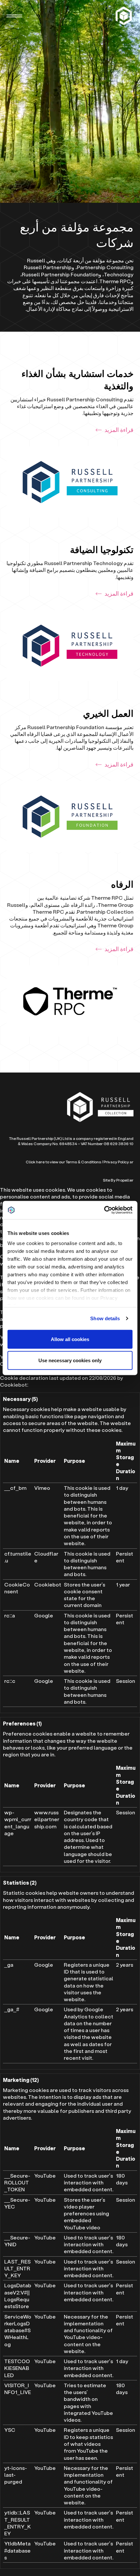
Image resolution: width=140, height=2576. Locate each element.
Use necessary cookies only (70, 1360)
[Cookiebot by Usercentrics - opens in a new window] (104, 1210)
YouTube (45, 2175)
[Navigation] (14, 16)
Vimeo (42, 1488)
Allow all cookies (70, 1339)
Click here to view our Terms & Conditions (63, 1162)
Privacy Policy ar (119, 1162)
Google (44, 1615)
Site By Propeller (118, 1180)
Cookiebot (14, 1385)
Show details (105, 1318)
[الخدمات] (125, 16)
